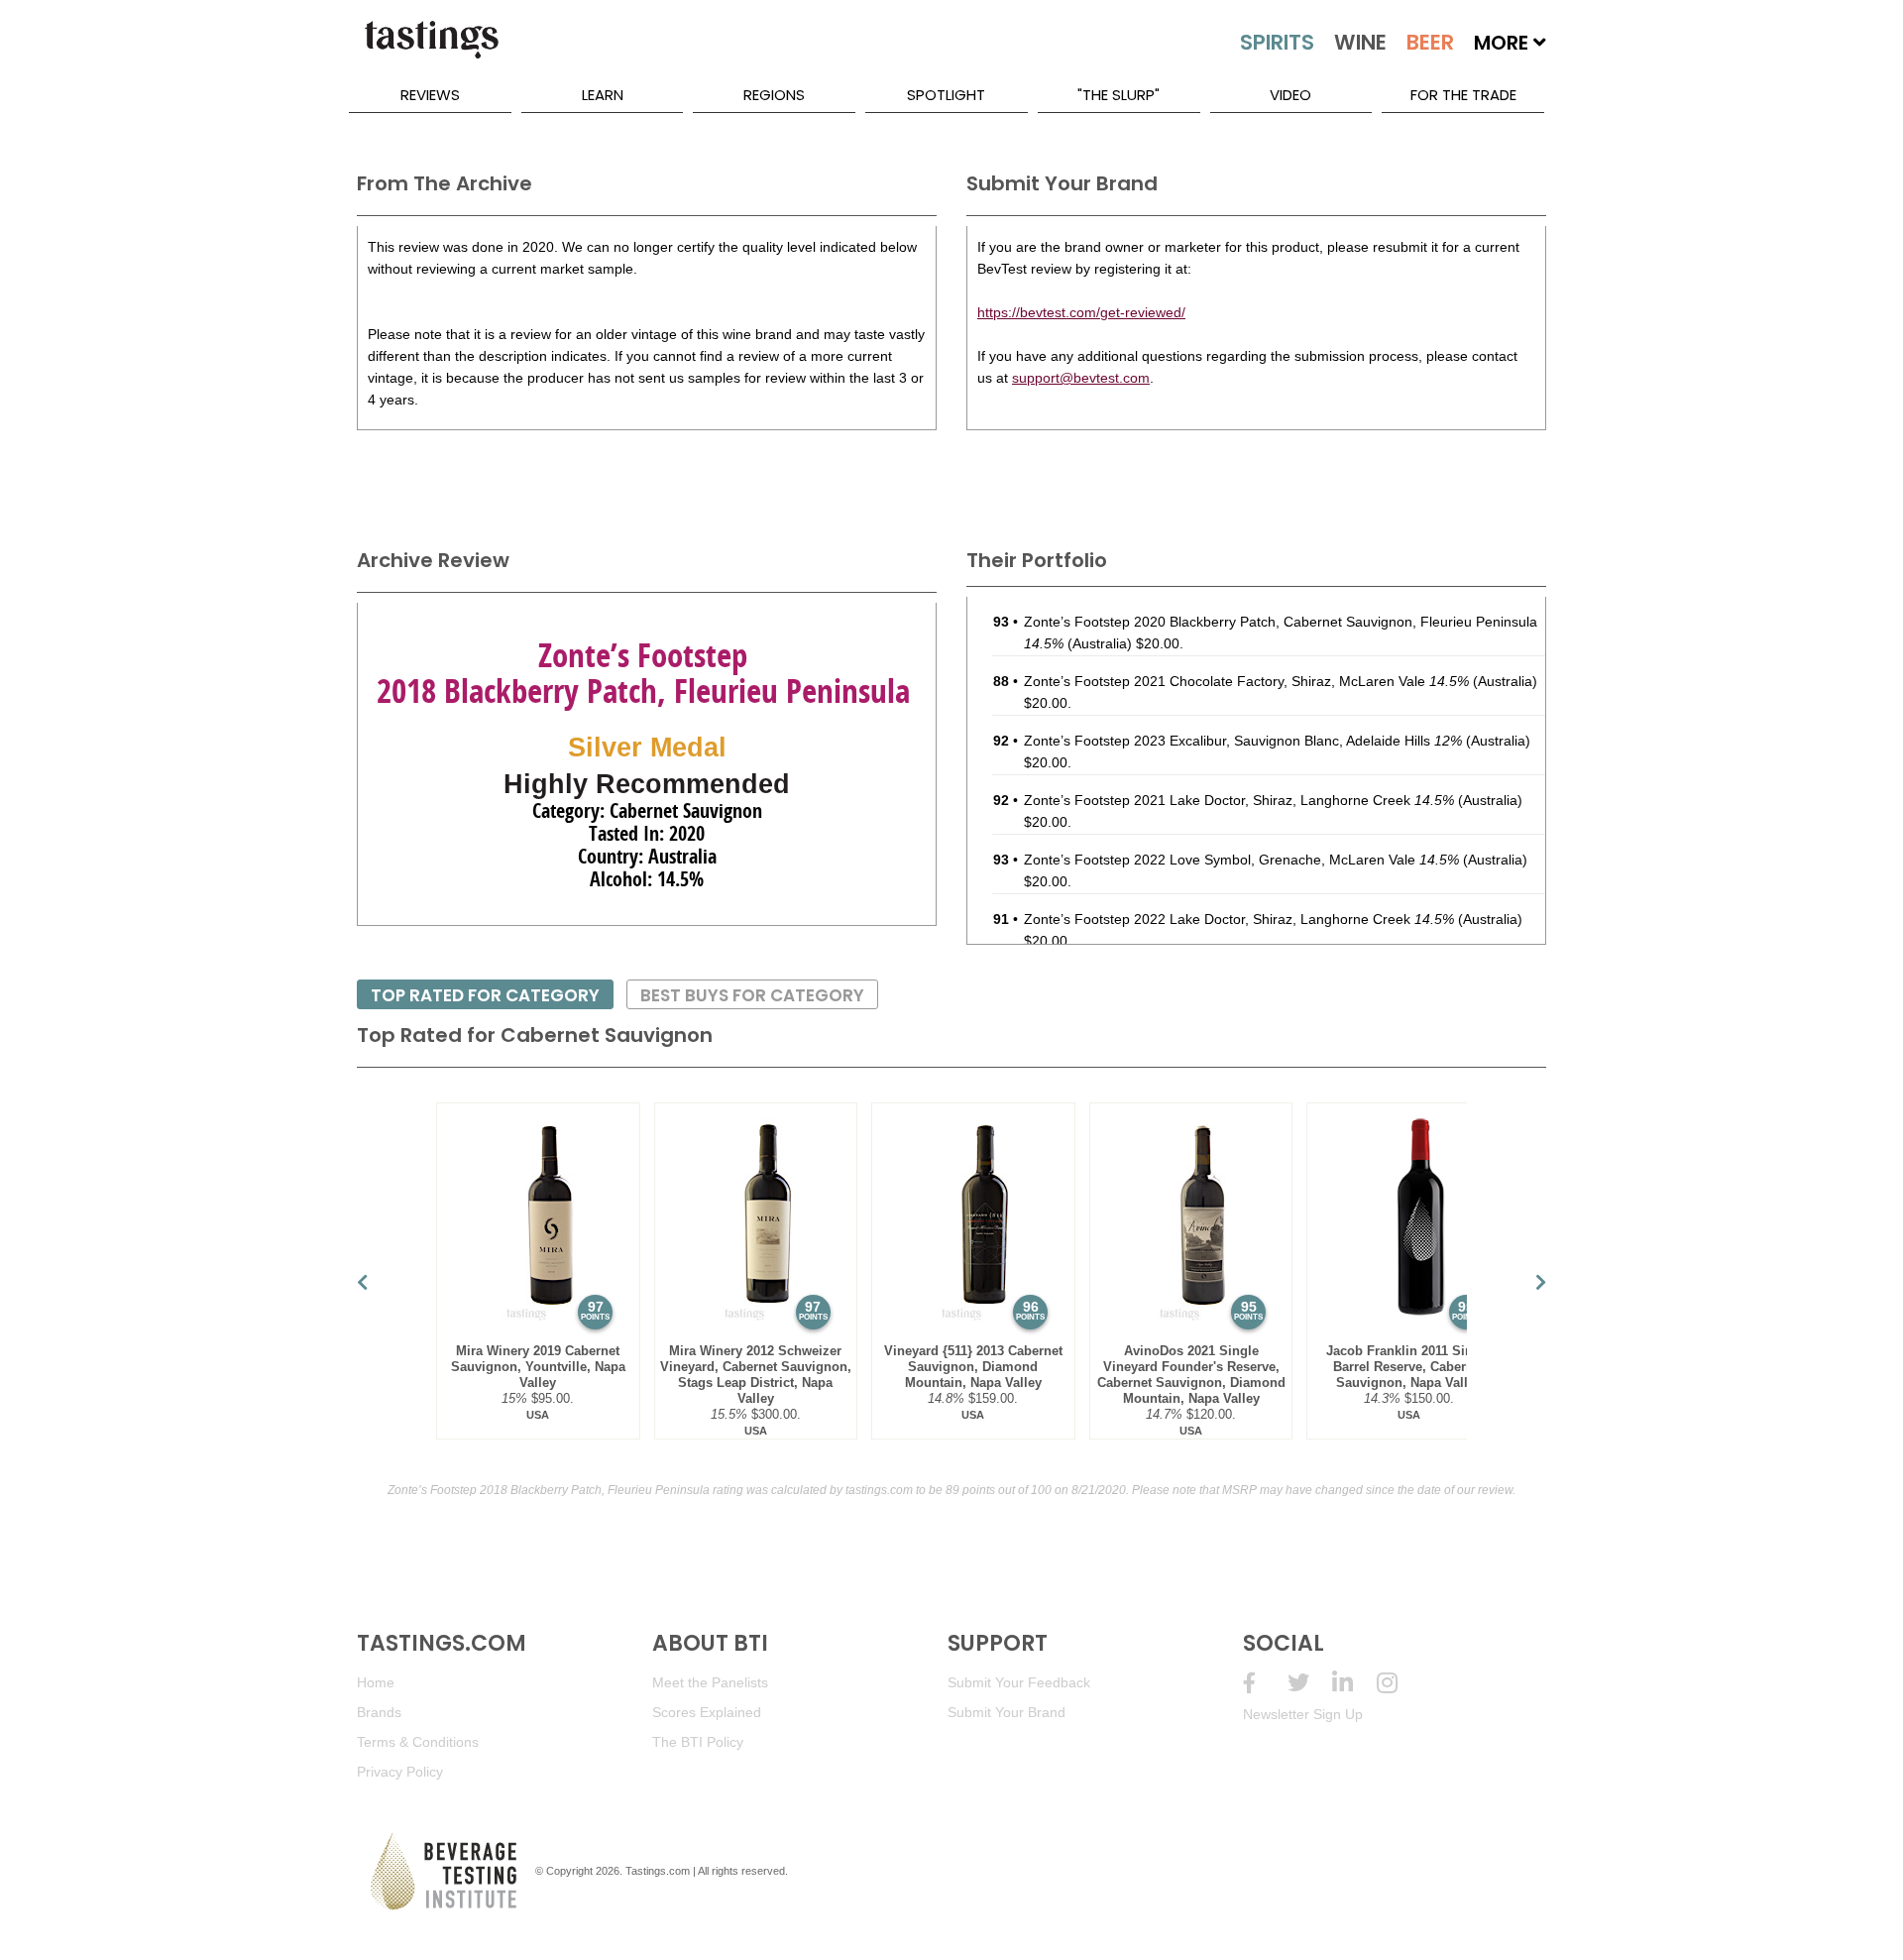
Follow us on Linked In (1354, 1683)
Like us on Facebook (1265, 1683)
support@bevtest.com (1081, 378)
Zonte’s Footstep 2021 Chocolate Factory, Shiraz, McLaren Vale (1246, 681)
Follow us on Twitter (1310, 1683)
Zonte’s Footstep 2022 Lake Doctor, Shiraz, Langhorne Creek (1239, 919)
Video (1290, 95)
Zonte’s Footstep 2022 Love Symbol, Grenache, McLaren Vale (1241, 860)
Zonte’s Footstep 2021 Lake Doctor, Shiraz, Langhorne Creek (1239, 800)
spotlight (946, 95)
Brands (379, 1712)
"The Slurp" (1119, 95)
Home (376, 1682)
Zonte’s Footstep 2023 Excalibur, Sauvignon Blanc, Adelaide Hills (1243, 741)
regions (774, 95)
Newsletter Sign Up (1303, 1714)
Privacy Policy (400, 1772)
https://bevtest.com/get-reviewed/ (1081, 312)
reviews (430, 95)
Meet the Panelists (710, 1682)
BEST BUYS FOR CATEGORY (752, 995)
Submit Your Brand (1007, 1712)
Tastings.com (658, 1871)
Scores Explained (707, 1712)
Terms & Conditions (418, 1742)
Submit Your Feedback (1019, 1682)
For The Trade (1463, 95)
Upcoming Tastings (1399, 1683)
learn (603, 95)
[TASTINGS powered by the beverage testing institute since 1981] (431, 50)
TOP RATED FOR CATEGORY (485, 995)
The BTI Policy (698, 1742)
